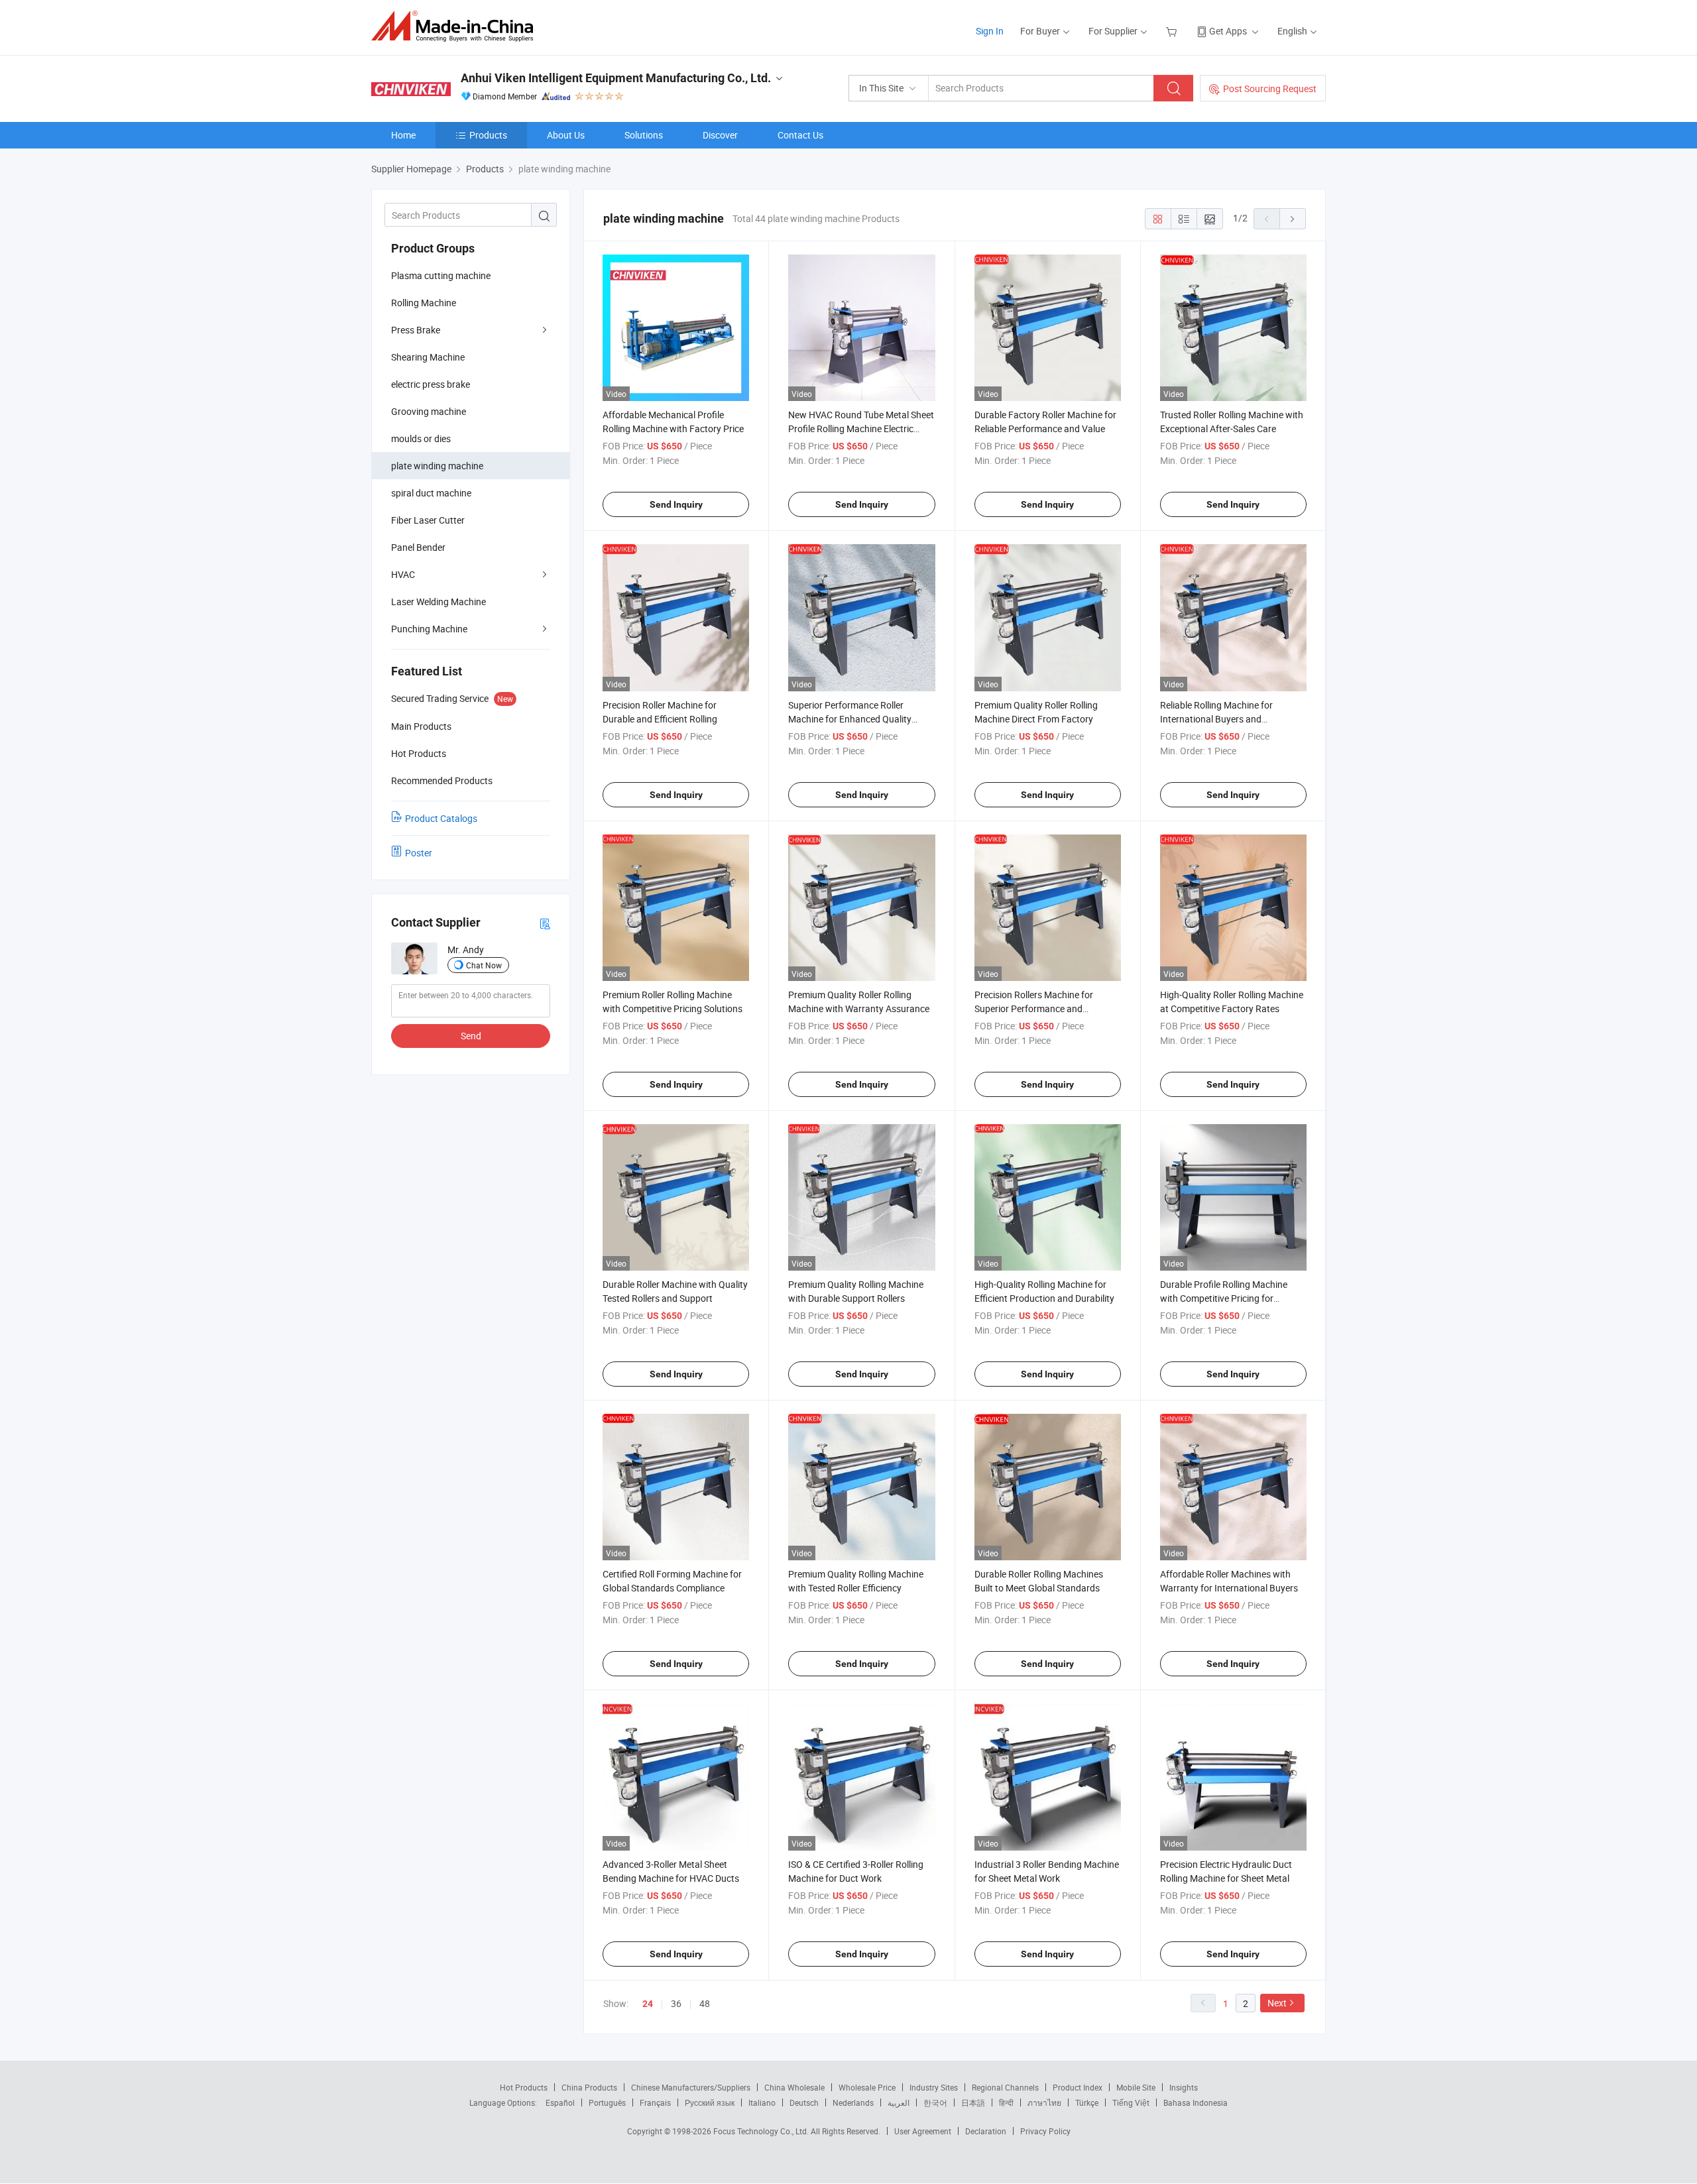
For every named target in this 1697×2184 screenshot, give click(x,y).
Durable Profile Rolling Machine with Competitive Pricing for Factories (1224, 1298)
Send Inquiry (676, 504)
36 (676, 2003)
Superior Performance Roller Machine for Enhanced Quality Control (850, 719)
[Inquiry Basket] (1173, 31)
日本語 (973, 2102)
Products (488, 135)
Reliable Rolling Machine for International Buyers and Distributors (1216, 719)
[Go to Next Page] (1293, 219)
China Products (589, 2087)
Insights (1184, 2087)
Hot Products (524, 2087)
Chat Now (484, 965)
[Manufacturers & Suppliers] (456, 26)
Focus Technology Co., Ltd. (762, 2131)
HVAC (403, 574)
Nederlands (853, 2102)
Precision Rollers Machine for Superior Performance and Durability (1034, 1008)
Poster (419, 853)
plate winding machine (437, 466)
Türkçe (1087, 2102)
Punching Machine (429, 629)
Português (607, 2102)
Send (471, 1036)
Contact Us (800, 135)
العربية (899, 2102)
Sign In (990, 31)
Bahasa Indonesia (1196, 2102)
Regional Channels (1005, 2087)
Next (1277, 2003)
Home (403, 135)
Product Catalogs (441, 818)
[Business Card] (545, 923)
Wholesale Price (867, 2087)
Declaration (986, 2131)
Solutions (644, 135)
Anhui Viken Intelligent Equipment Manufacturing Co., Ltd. (616, 78)
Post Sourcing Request (1270, 88)
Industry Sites (934, 2087)
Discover (720, 135)
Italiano (762, 2102)
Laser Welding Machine (439, 602)
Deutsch (804, 2102)
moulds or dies (421, 438)
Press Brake (416, 330)
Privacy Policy (1045, 2131)
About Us (566, 135)
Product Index (1078, 2087)
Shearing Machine (428, 357)
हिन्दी (1006, 2102)
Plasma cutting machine (441, 275)
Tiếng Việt (1131, 2102)
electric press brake (431, 384)
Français (655, 2102)
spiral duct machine (431, 493)
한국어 (935, 2102)
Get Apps (1228, 31)
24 (648, 2004)
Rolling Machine (424, 303)
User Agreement (923, 2131)
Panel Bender (418, 547)
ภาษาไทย (1044, 2102)
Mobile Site (1136, 2087)
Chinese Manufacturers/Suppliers (691, 2087)
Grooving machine (429, 411)
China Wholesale (794, 2087)
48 (705, 2003)
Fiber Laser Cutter (428, 520)
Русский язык (710, 2102)
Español (560, 2102)
